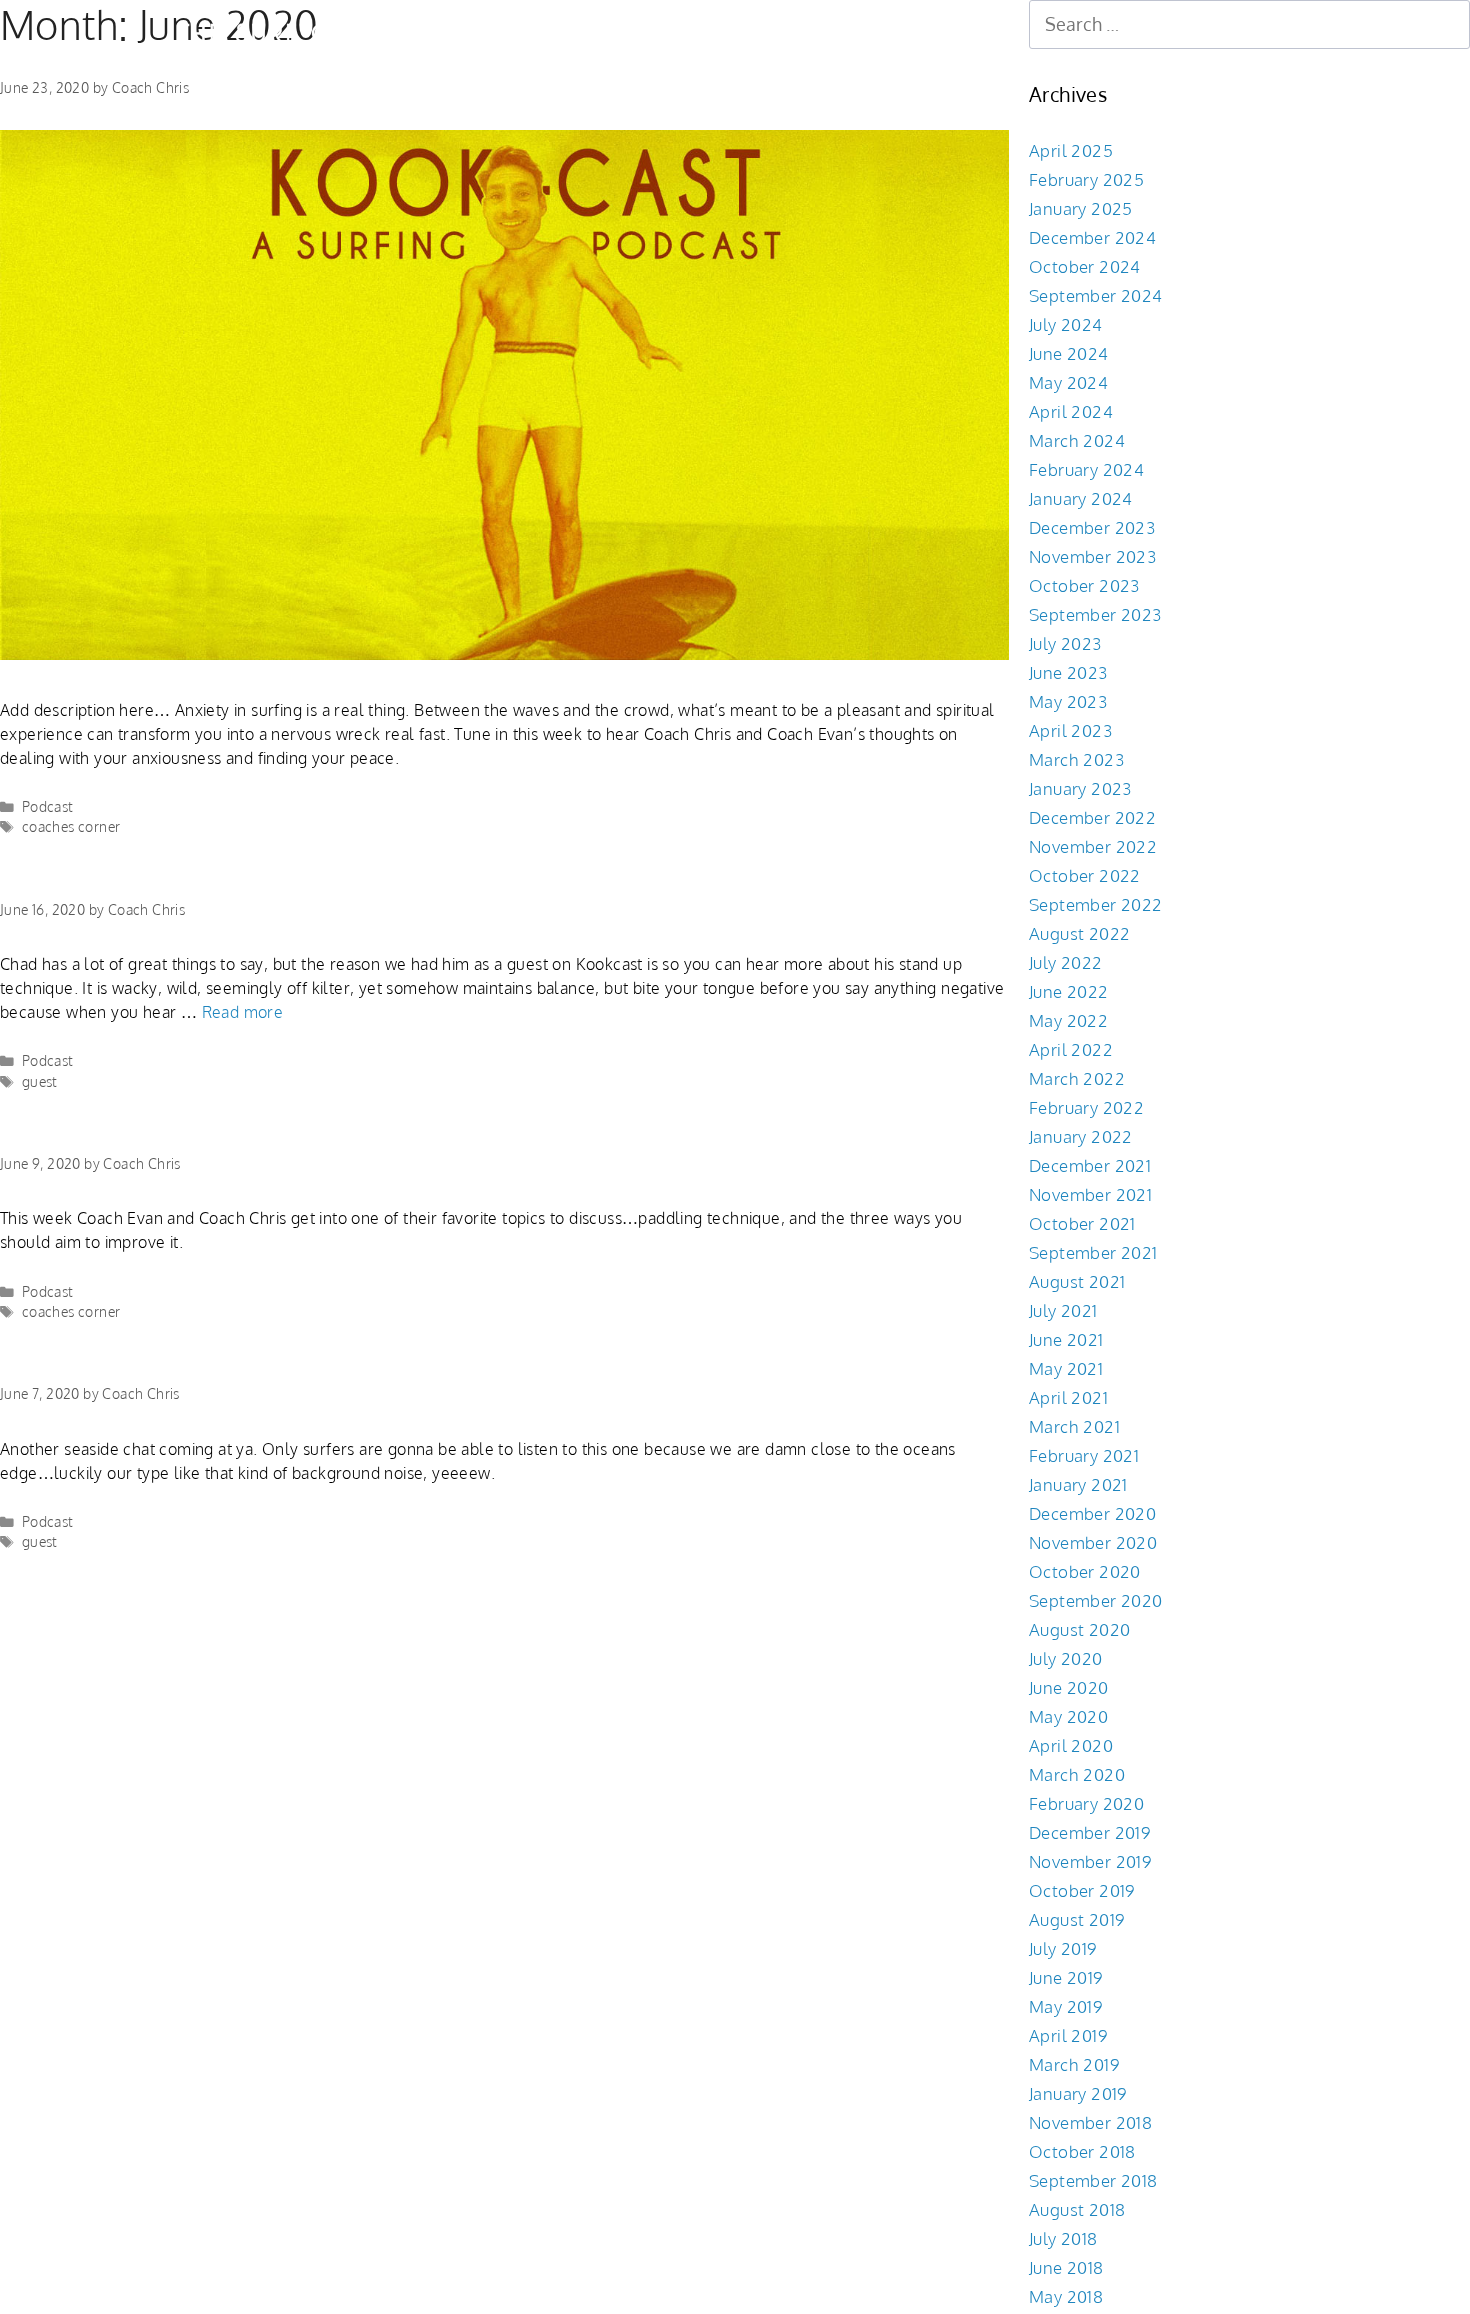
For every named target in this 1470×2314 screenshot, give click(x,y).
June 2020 (1069, 1687)
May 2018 (1066, 2296)
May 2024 (1068, 382)
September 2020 (1096, 1600)
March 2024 (1077, 440)
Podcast (48, 806)
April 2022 (1071, 1049)
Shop (653, 33)
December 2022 (1092, 817)
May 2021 (1066, 1368)
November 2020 (1093, 1542)
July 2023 (1065, 643)
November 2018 (1090, 2122)
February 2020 (1086, 1803)
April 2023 (1070, 730)
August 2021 (1077, 1281)
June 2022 (1069, 991)
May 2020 (1068, 1716)
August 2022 (1079, 933)
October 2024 (1085, 266)
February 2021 (1084, 1455)
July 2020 (1066, 1658)
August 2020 (1079, 1629)
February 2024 (1086, 469)
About (736, 33)
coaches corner (71, 826)
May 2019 (1065, 2006)
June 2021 (1066, 1339)
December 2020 (1092, 1513)
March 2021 (1074, 1426)
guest (40, 1081)
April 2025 (1071, 150)
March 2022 (1077, 1078)
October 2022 (1085, 875)
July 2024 (1066, 324)
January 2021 (1078, 1484)
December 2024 (1092, 237)
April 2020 (1071, 1745)
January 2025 (1081, 208)
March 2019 (1074, 2064)
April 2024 (1071, 411)
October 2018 (1082, 2151)
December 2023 (1092, 527)
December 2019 (1089, 1832)
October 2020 (1085, 1571)
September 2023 (1095, 614)
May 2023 (1068, 701)
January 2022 (1081, 1136)
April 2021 (1068, 1397)
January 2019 (1078, 2093)
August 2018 (1077, 2209)
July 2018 (1063, 2238)
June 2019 (1066, 1977)
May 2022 (1068, 1020)
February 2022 (1086, 1107)
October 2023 (1084, 585)
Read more (243, 1012)
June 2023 (1068, 672)
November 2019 (1090, 1861)
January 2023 (1080, 788)
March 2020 (1077, 1774)
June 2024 (1069, 353)
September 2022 (1096, 904)
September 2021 (1093, 1252)
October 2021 (1082, 1223)
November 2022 (1093, 846)
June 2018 (1066, 2267)
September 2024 (1096, 295)
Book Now (555, 33)
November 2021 (1090, 1194)
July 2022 (1066, 962)
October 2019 (1082, 1890)
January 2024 (1081, 498)
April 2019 (1068, 2035)
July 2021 (1063, 1310)
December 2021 (1090, 1165)
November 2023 (1092, 556)
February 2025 (1086, 179)
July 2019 (1063, 1948)
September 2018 (1093, 2180)
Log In (821, 33)
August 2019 (1076, 1919)
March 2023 (1076, 759)
